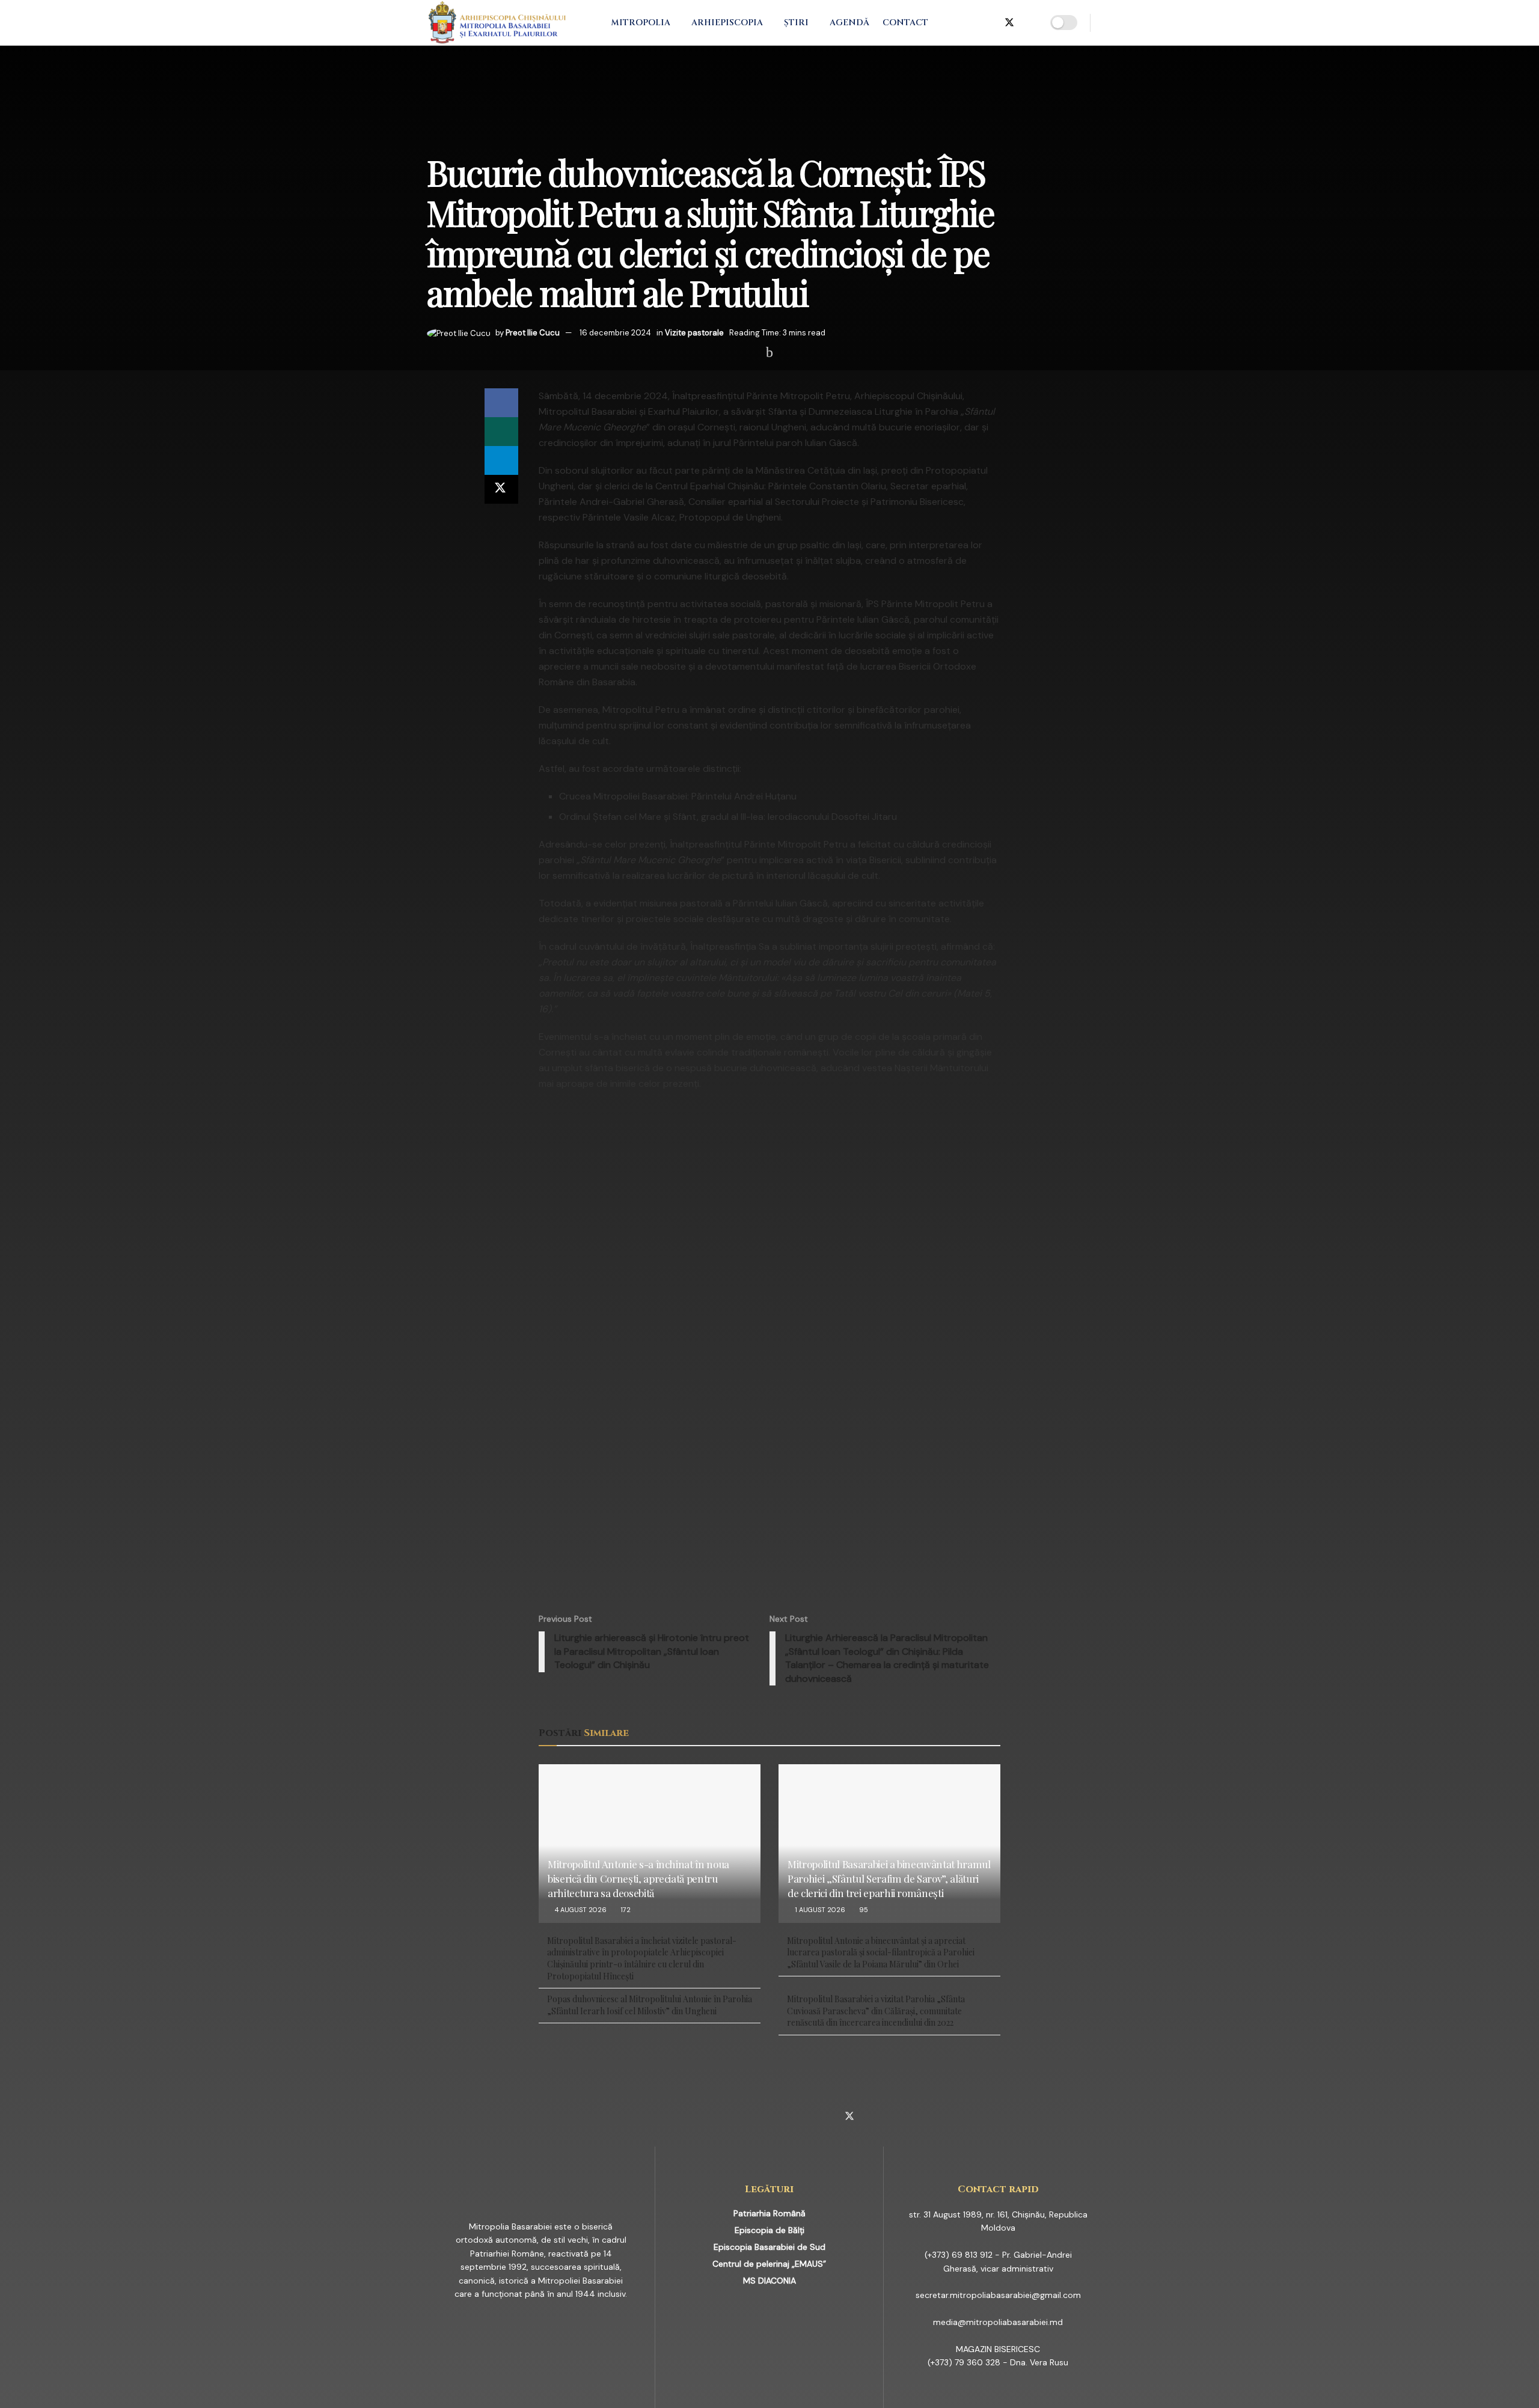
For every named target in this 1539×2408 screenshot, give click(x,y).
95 (863, 1910)
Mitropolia (641, 23)
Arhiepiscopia (727, 23)
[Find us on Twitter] (1009, 23)
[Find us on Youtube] (1030, 23)
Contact (905, 23)
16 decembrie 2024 (615, 333)
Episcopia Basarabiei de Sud (769, 2247)
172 (625, 1910)
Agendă (849, 23)
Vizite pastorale (694, 333)
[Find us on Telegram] (989, 23)
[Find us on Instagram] (970, 23)
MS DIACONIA (769, 2281)
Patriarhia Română (769, 2213)
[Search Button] (1108, 23)
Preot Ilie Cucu (533, 333)
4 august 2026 (580, 1910)
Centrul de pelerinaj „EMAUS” (769, 2264)
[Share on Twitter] (501, 489)
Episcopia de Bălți (769, 2230)
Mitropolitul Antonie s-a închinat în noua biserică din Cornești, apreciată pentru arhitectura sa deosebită (638, 1878)
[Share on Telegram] (501, 460)
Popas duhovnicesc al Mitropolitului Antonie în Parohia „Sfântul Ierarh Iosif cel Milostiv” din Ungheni (650, 2005)
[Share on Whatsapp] (501, 432)
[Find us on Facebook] (950, 23)
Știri (796, 23)
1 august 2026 (819, 1910)
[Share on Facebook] (501, 403)
